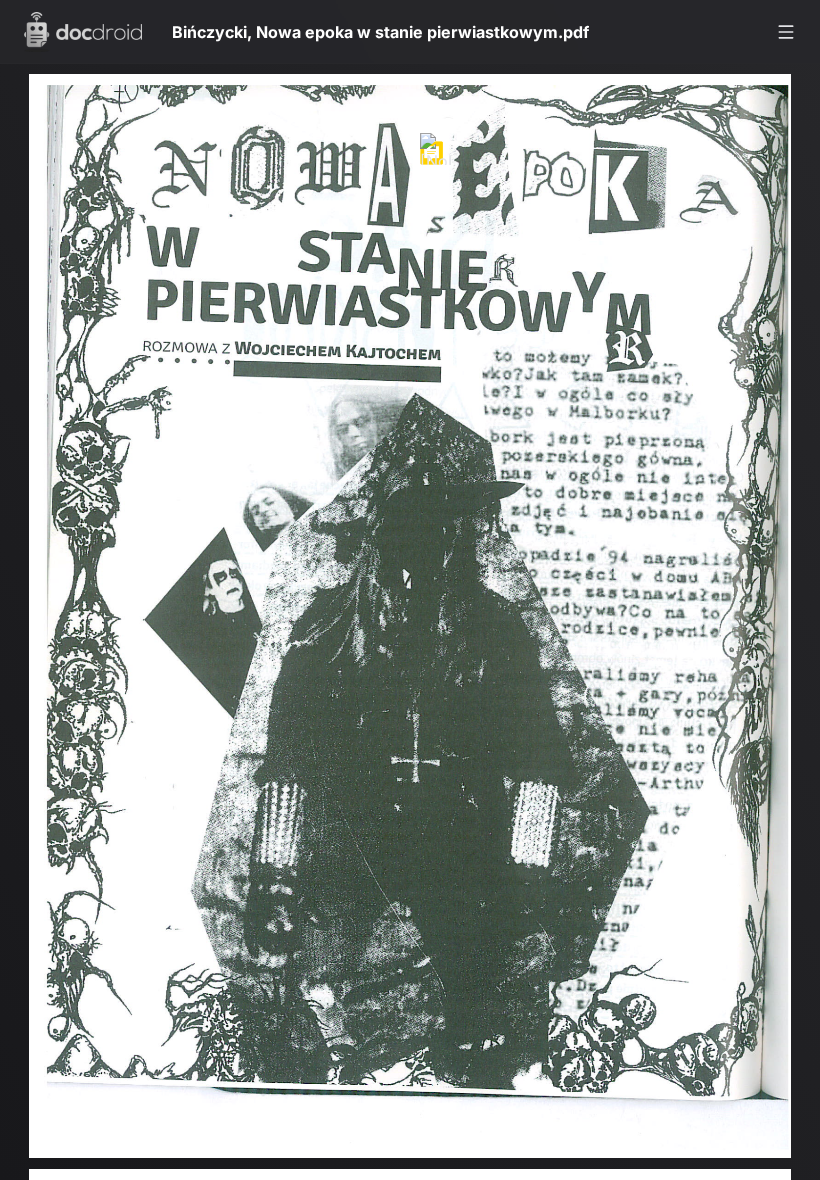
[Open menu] (786, 32)
